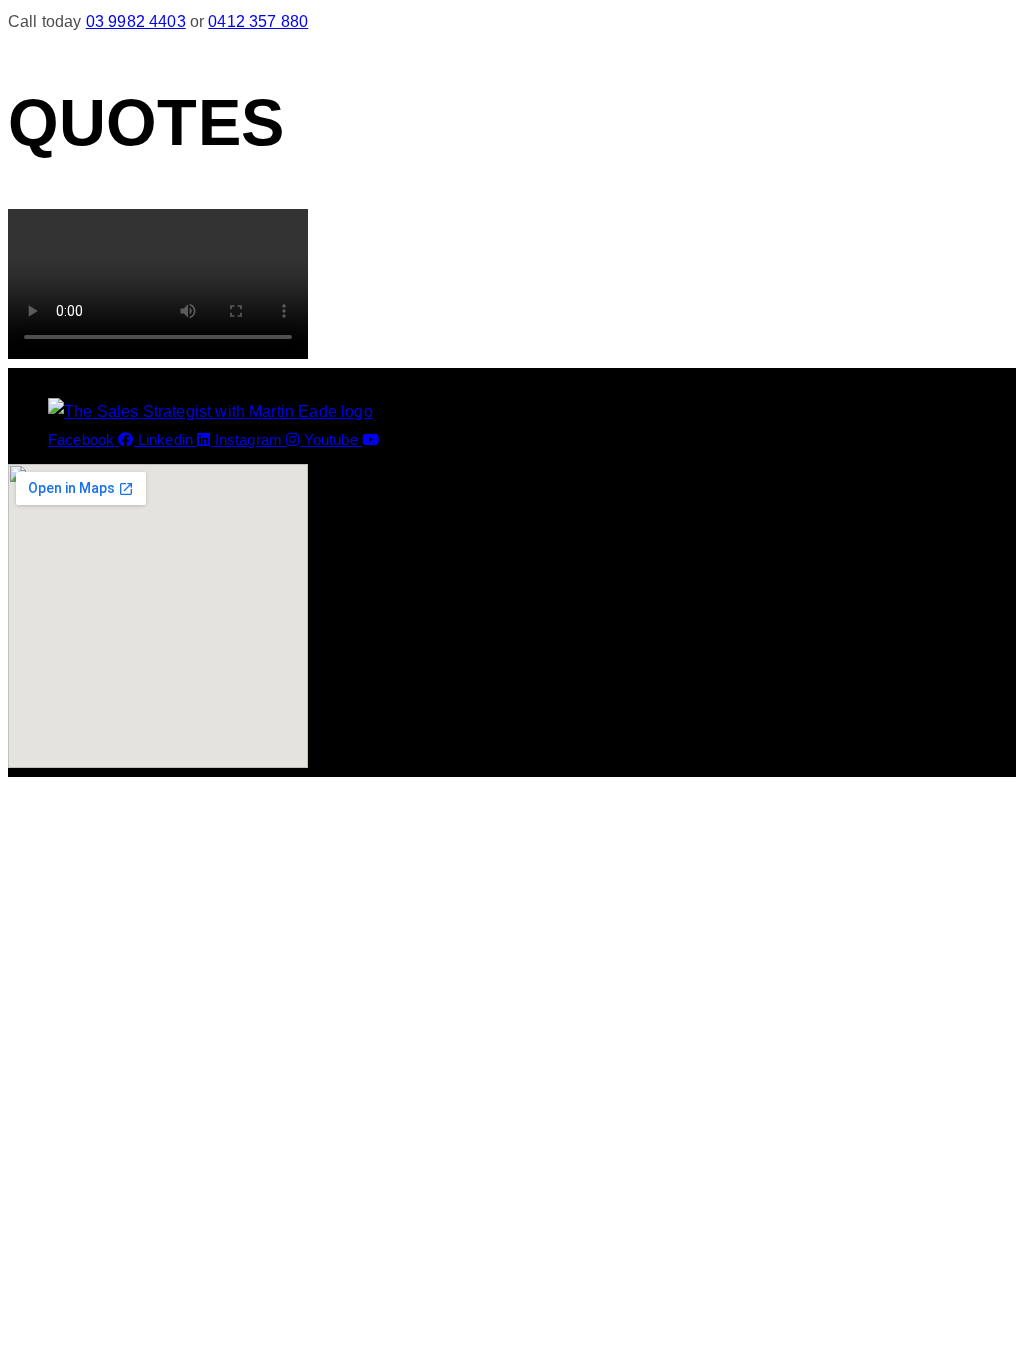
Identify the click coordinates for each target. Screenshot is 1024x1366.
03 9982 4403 (136, 21)
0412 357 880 (258, 21)
